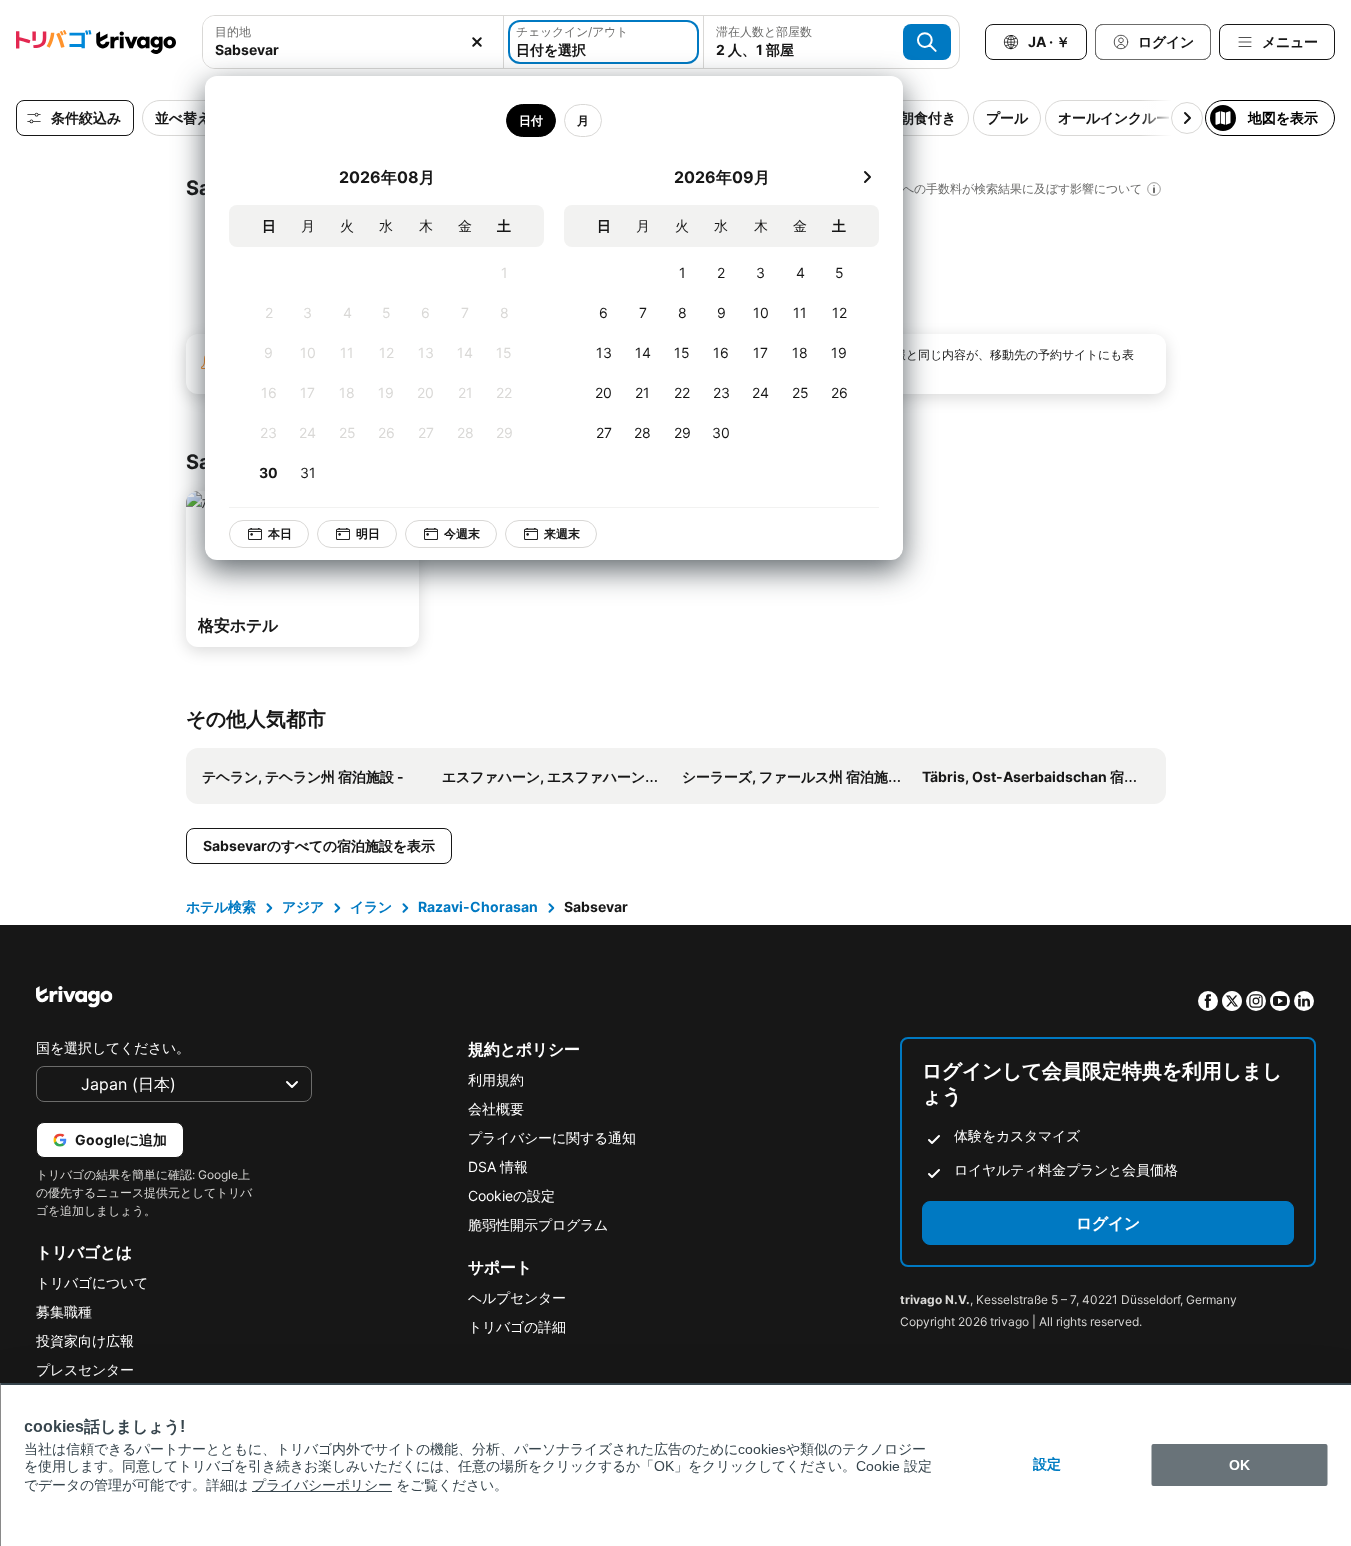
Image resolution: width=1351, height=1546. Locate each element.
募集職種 (64, 1311)
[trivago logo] (96, 42)
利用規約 (496, 1079)
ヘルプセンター (517, 1297)
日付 (531, 120)
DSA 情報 (498, 1166)
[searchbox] (353, 49)
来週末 (562, 533)
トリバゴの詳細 (517, 1326)
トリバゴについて (92, 1282)
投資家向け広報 (85, 1340)
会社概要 (496, 1108)
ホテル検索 (221, 906)
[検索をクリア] (477, 42)
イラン (371, 906)
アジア (303, 906)
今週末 (462, 533)
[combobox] (353, 42)
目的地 (233, 31)
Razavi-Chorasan (478, 906)
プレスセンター (85, 1369)
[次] (867, 177)
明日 (368, 533)
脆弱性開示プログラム (538, 1224)
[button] (353, 42)
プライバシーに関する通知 (552, 1137)
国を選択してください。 (113, 1047)
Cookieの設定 (511, 1195)
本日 (280, 533)
